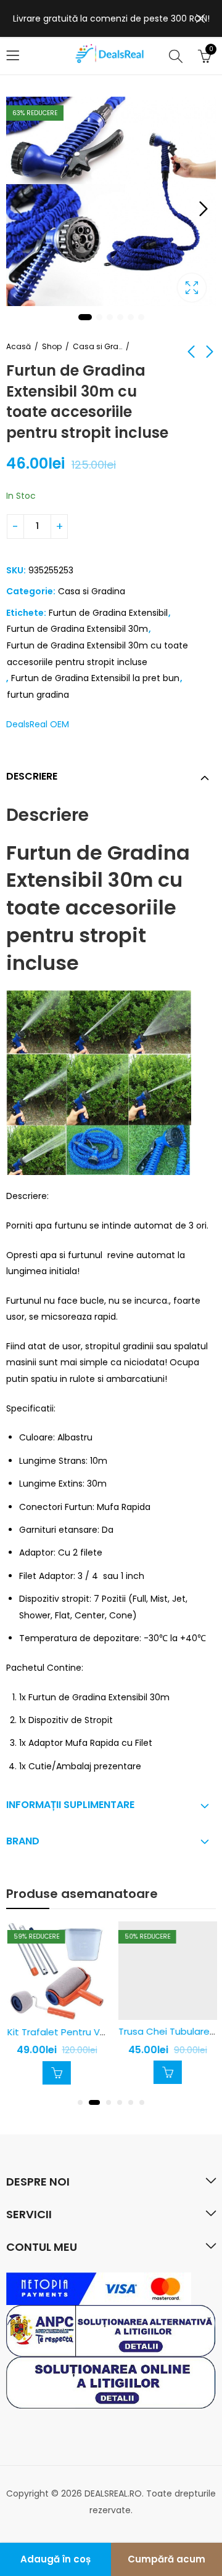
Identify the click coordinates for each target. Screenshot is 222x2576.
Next (203, 209)
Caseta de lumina (192, 288)
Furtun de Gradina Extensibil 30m (77, 629)
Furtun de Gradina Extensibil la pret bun (95, 678)
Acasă (18, 346)
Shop (52, 346)
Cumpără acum (166, 2559)
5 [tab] (131, 317)
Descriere (32, 776)
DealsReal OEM (38, 724)
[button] (80, 2102)
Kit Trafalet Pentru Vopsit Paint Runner (94, 2032)
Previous (18, 209)
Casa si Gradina (97, 346)
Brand (23, 1841)
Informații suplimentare (70, 1805)
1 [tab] (85, 317)
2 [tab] (99, 317)
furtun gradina (38, 695)
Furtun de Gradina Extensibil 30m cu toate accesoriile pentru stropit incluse (97, 654)
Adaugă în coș (55, 2559)
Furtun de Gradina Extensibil (108, 613)
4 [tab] (120, 317)
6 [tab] (141, 317)
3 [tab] (110, 317)
